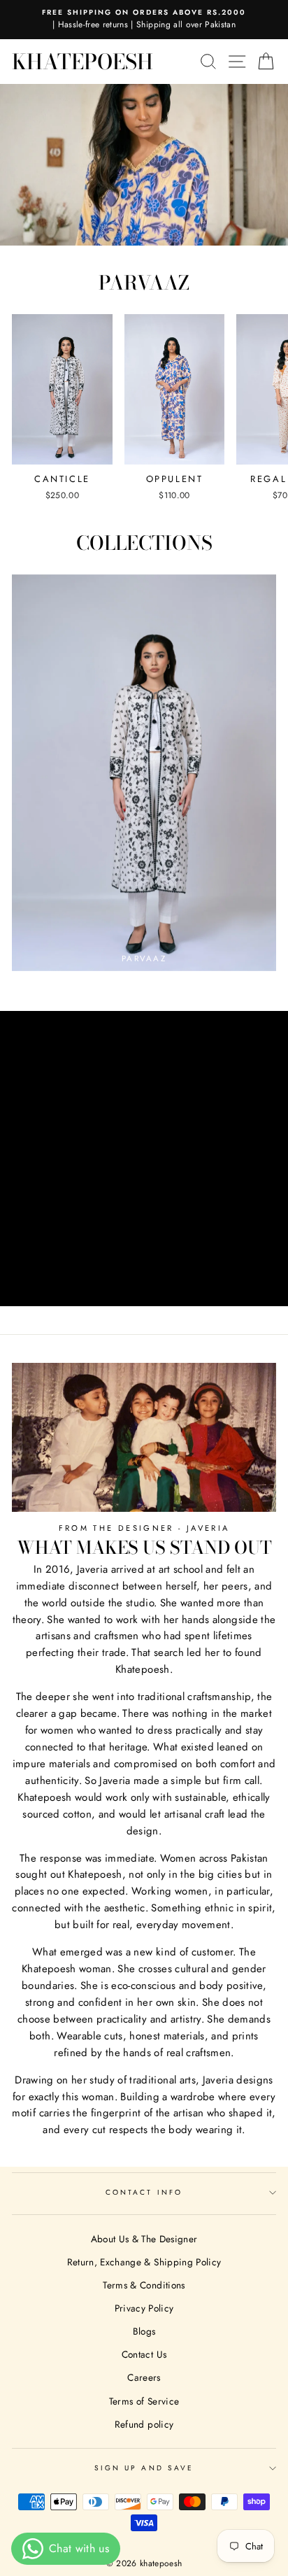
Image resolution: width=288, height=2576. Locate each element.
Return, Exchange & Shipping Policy (144, 2262)
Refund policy (144, 2424)
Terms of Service (144, 2401)
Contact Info (144, 2192)
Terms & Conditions (144, 2285)
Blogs (144, 2331)
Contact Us (144, 2354)
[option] (144, 20)
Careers (144, 2377)
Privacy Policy (144, 2308)
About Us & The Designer (144, 2239)
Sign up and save (144, 2468)
